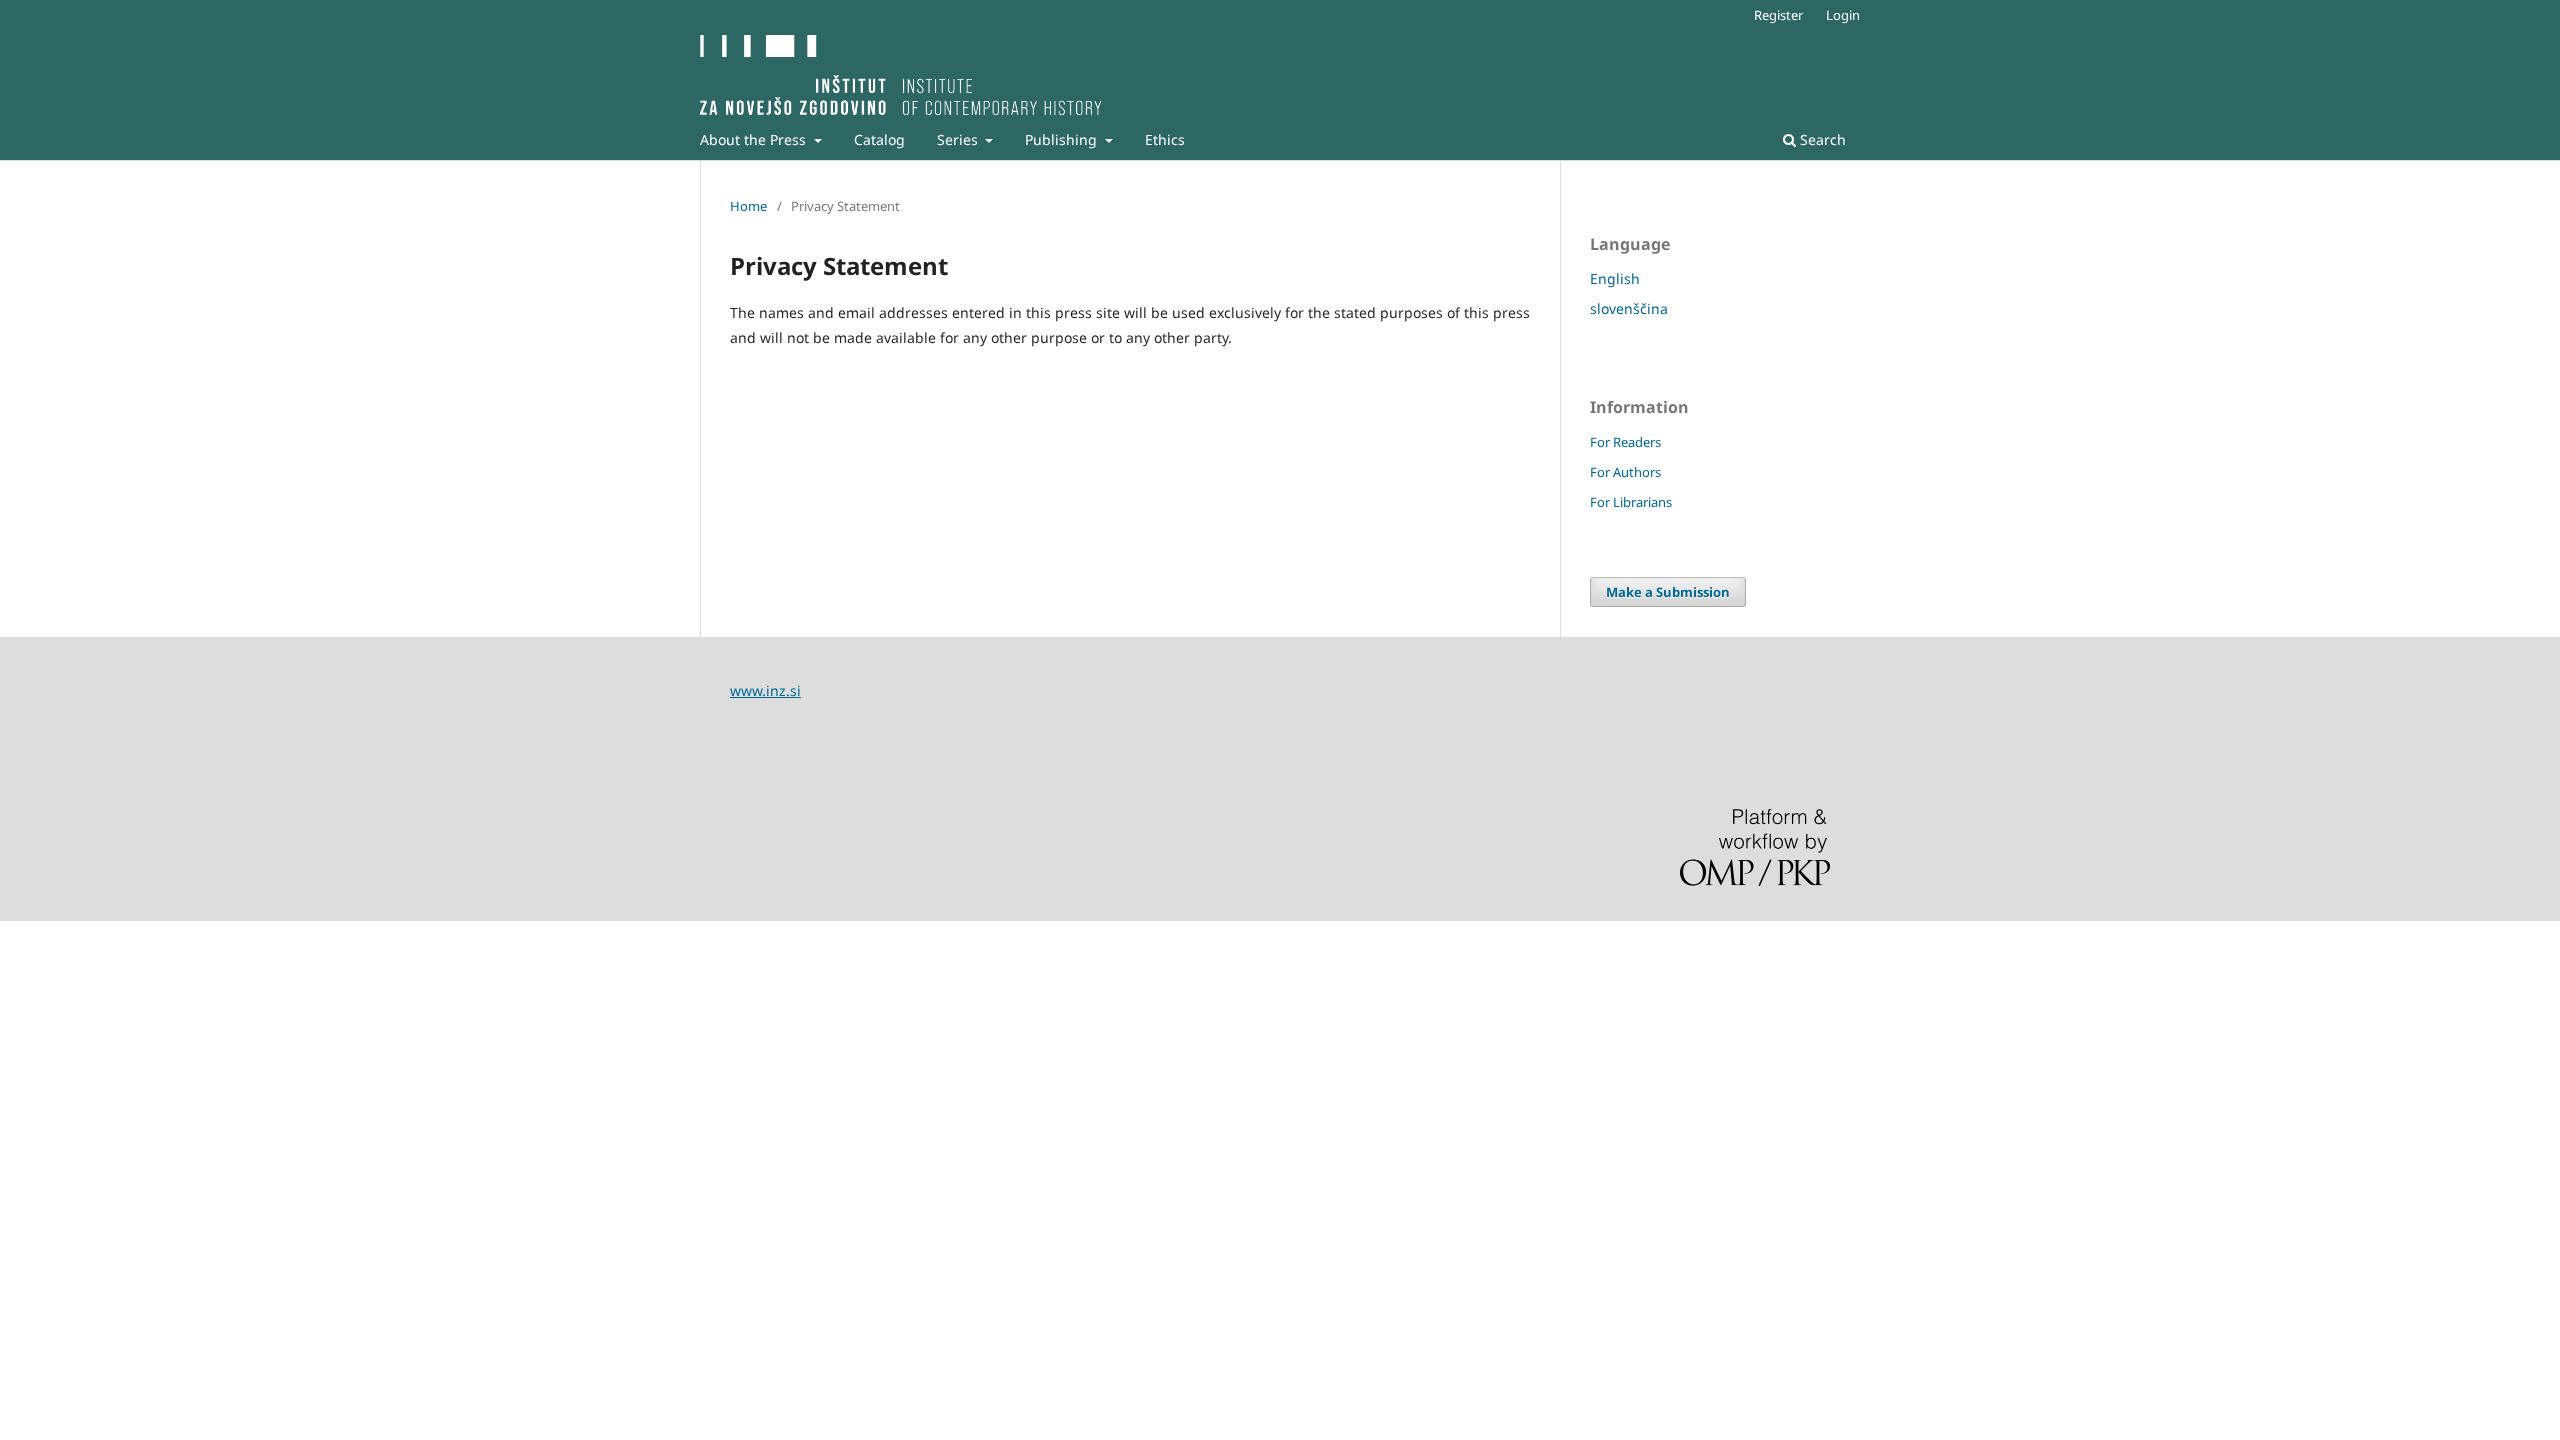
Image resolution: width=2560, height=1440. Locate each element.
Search (1821, 139)
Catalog (879, 139)
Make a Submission (1668, 592)
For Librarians (1631, 502)
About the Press (755, 139)
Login (1843, 15)
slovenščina (1629, 308)
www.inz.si (765, 690)
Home (748, 206)
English (1615, 278)
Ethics (1165, 139)
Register (1778, 15)
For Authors (1625, 472)
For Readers (1625, 442)
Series (959, 139)
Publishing (1063, 139)
